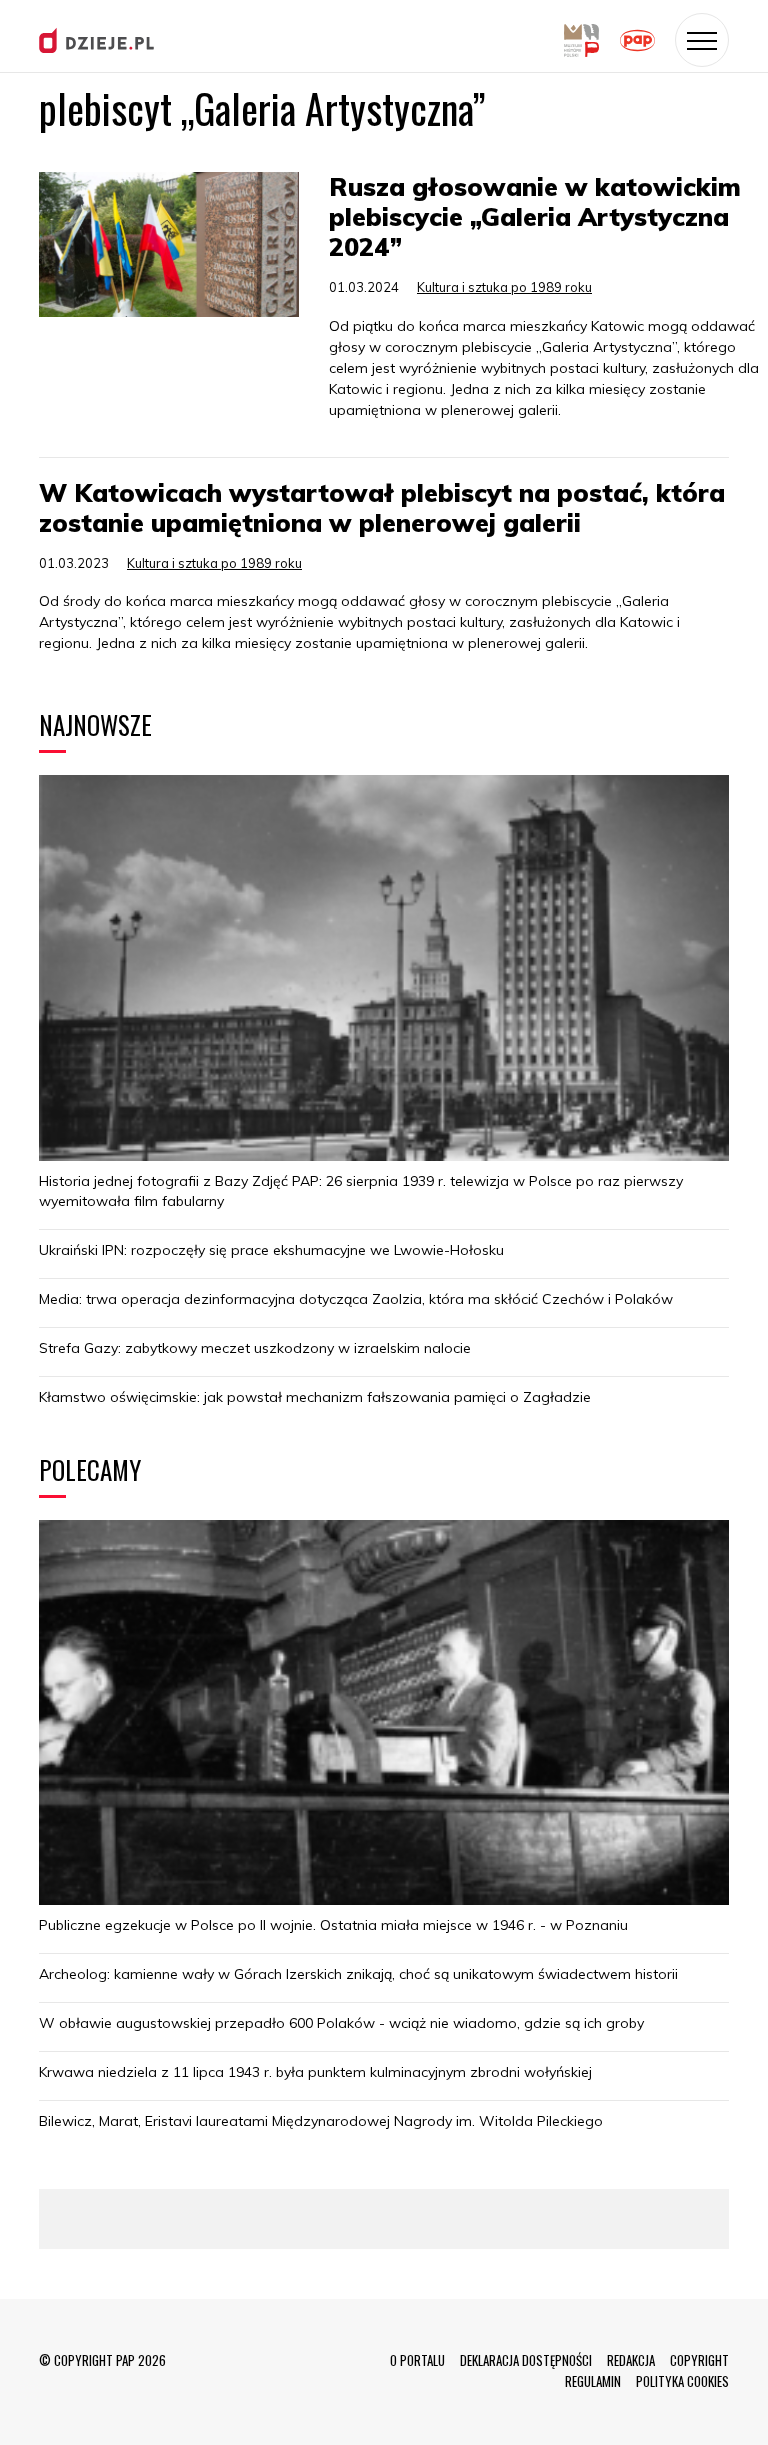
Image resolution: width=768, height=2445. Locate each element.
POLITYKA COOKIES (682, 2381)
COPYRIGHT (699, 2360)
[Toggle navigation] (702, 40)
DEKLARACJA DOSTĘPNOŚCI (526, 2360)
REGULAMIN (593, 2381)
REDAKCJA (631, 2360)
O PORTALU (417, 2360)
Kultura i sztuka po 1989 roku (504, 287)
